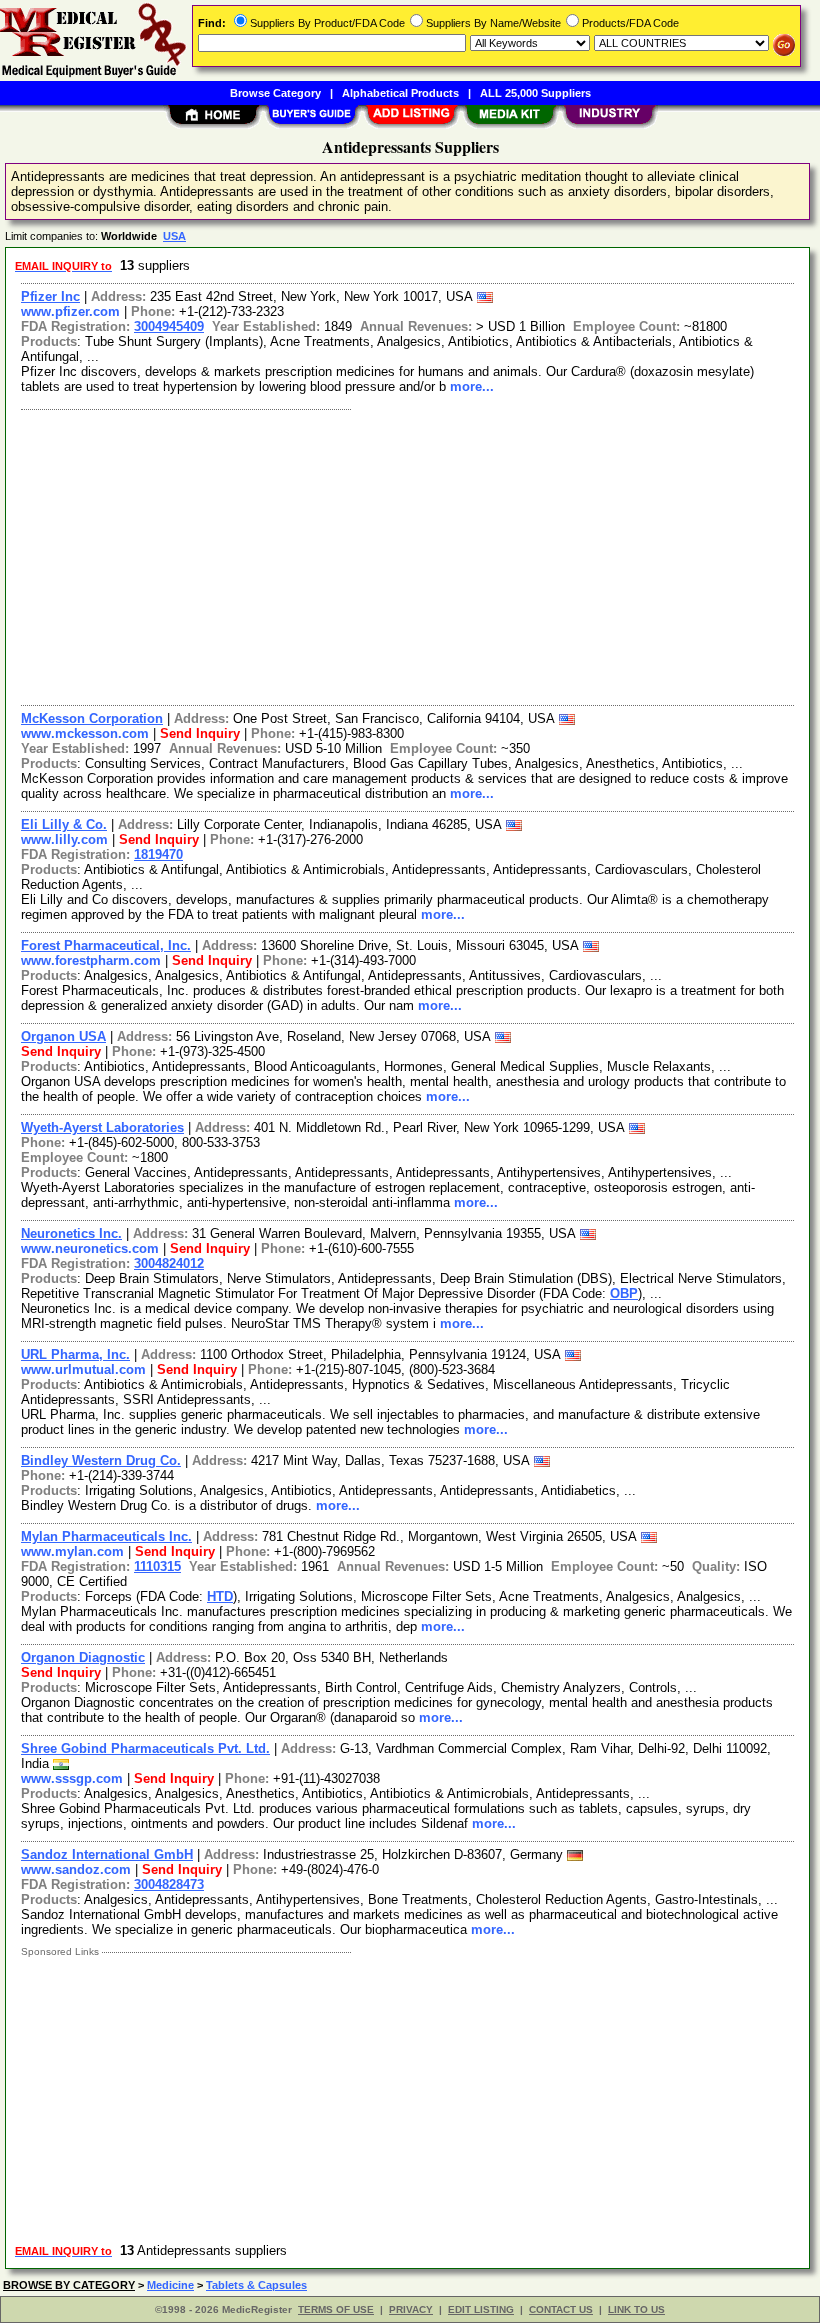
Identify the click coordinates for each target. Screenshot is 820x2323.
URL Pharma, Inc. (75, 1354)
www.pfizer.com (70, 311)
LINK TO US (636, 2309)
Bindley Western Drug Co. (101, 1460)
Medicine (170, 2285)
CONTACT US (561, 2309)
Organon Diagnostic (83, 1657)
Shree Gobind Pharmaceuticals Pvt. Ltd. (145, 1748)
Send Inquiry (200, 733)
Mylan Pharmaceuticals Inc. (106, 1536)
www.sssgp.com (72, 1778)
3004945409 (169, 326)
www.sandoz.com (76, 1869)
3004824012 (169, 1263)
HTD (220, 1596)
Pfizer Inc (50, 296)
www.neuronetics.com (90, 1248)
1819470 (158, 854)
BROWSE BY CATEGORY (69, 2285)
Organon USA (63, 1036)
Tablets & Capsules (256, 2285)
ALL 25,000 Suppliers (535, 93)
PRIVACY (411, 2309)
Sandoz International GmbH (107, 1854)
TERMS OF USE (336, 2309)
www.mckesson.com (85, 733)
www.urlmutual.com (83, 1369)
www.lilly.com (64, 839)
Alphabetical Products (400, 93)
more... (472, 386)
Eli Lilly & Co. (64, 824)
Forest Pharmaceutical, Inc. (106, 945)
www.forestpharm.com (91, 960)
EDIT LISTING (481, 2309)
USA (174, 236)
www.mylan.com (72, 1551)
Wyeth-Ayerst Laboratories (102, 1127)
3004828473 (169, 1884)
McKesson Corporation (92, 718)
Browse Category (275, 93)
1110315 (157, 1566)
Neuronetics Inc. (71, 1233)
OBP (624, 1293)
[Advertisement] (408, 555)
